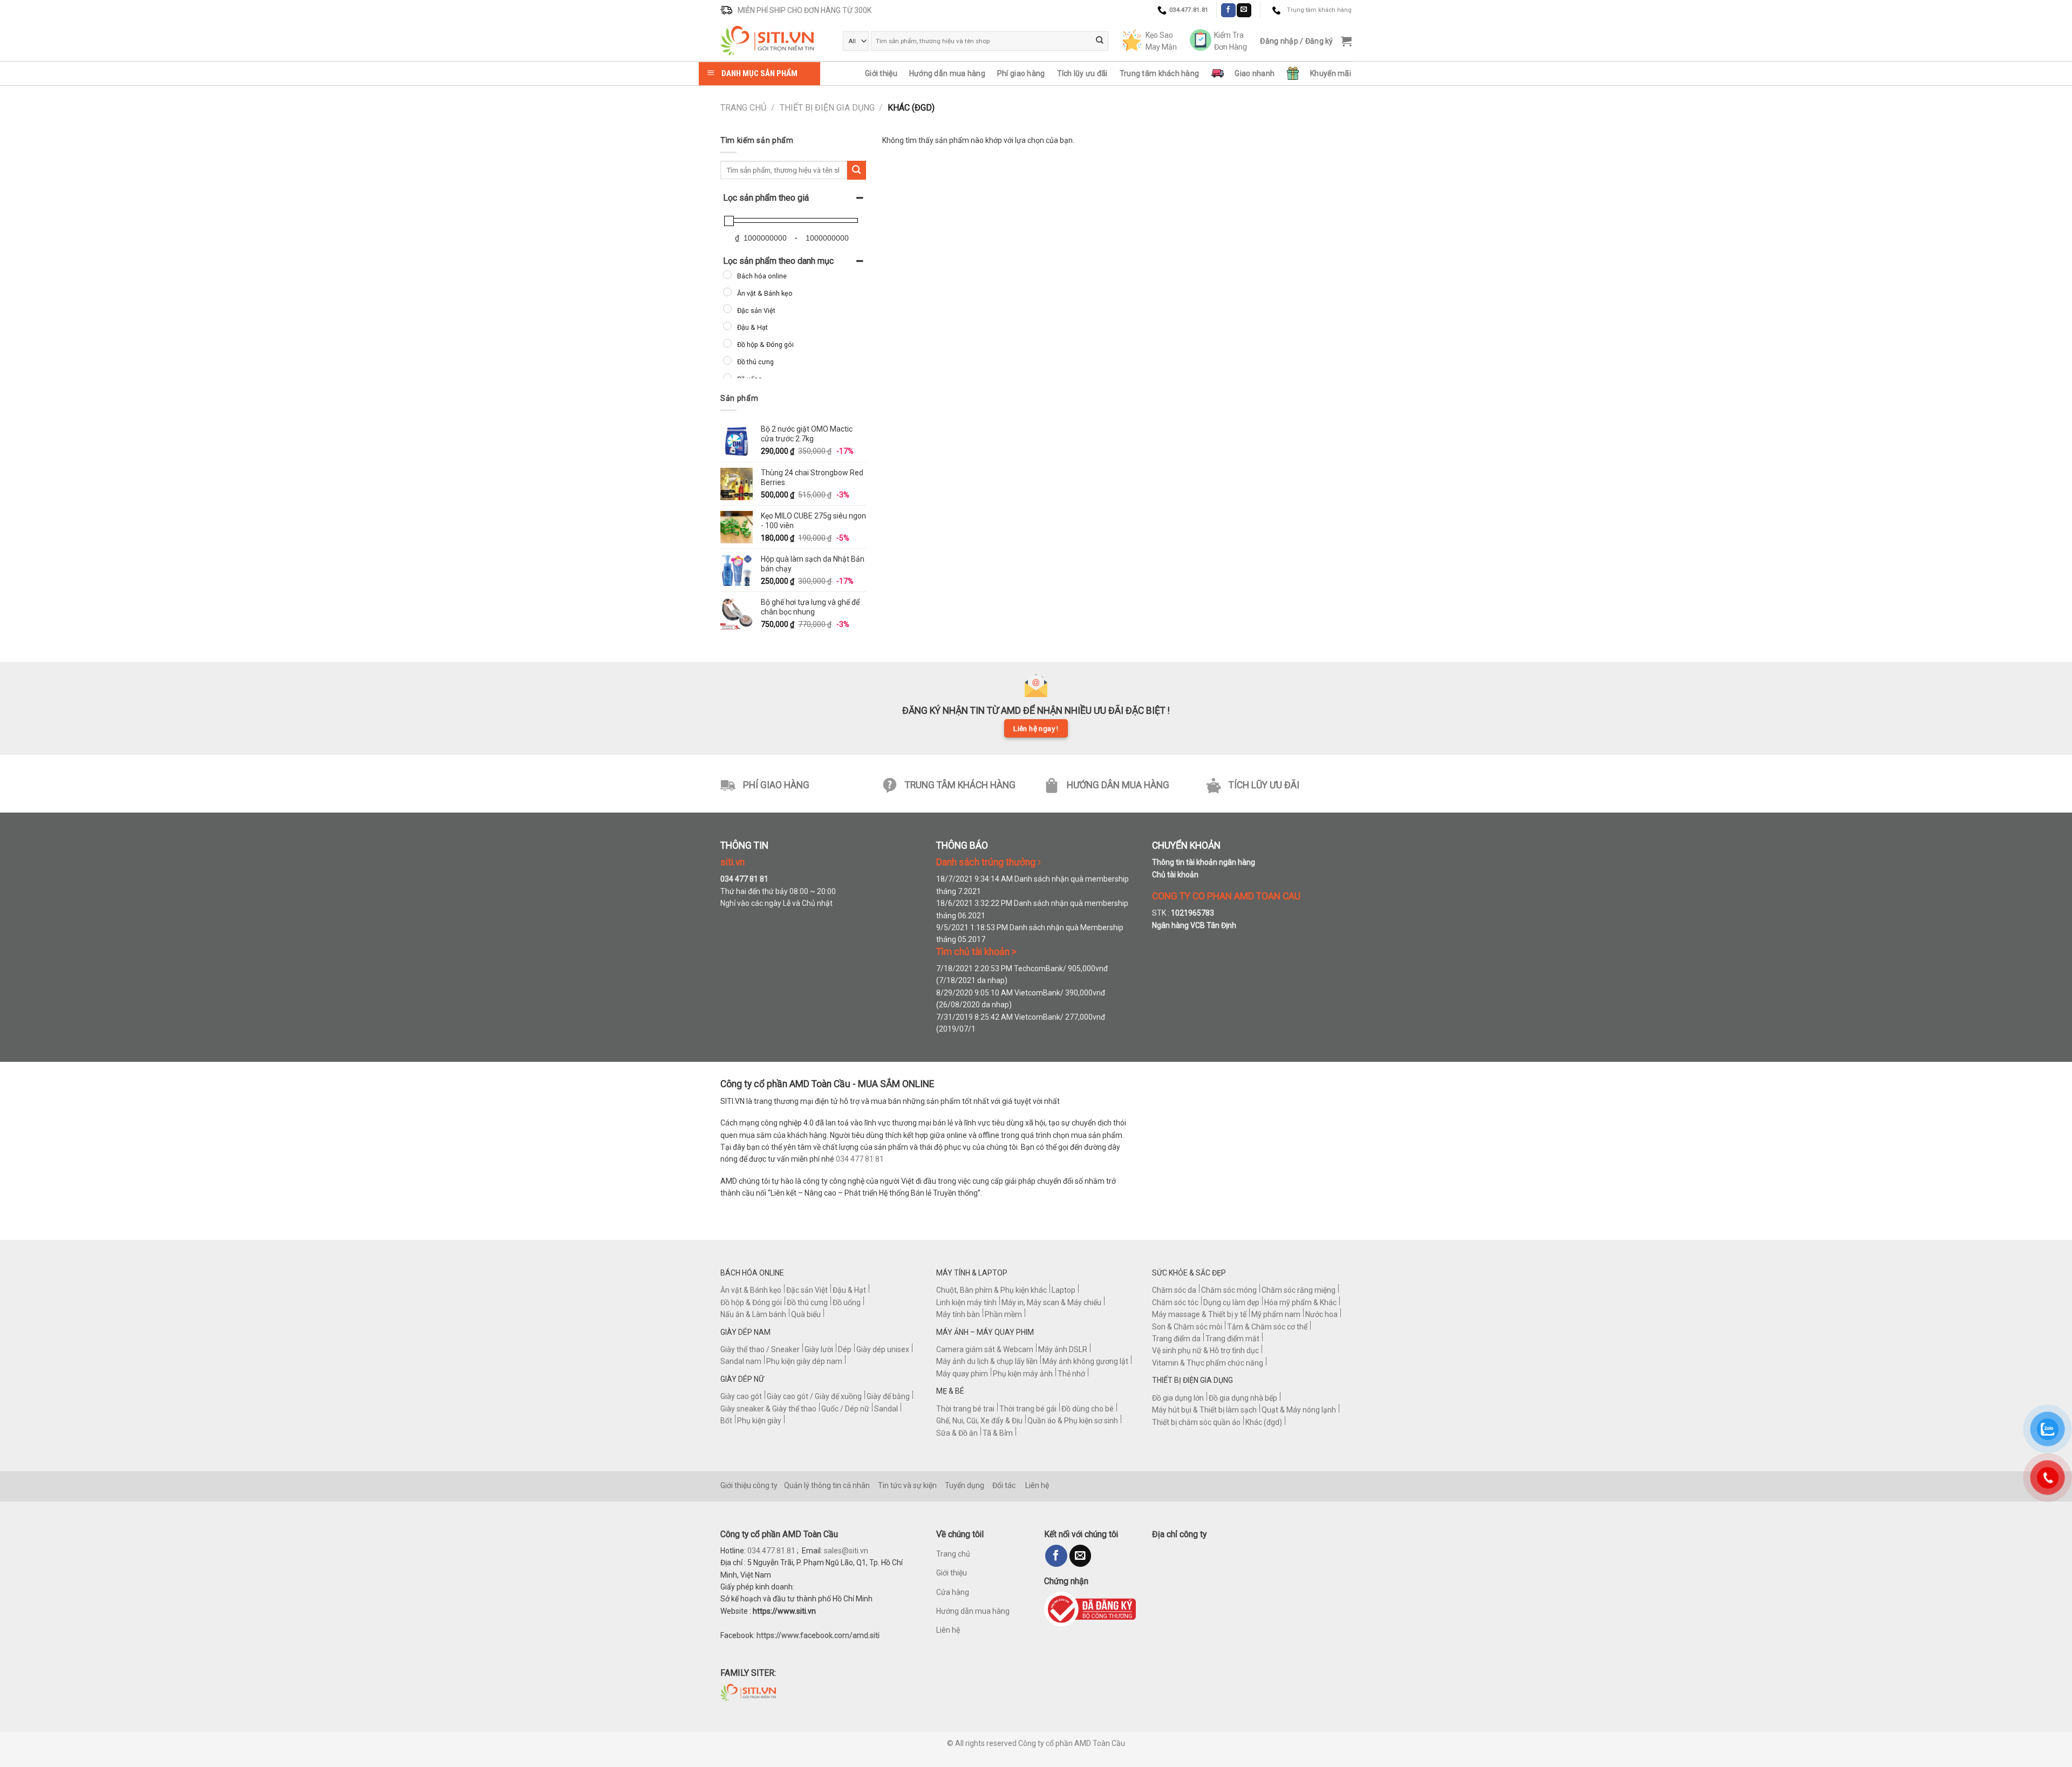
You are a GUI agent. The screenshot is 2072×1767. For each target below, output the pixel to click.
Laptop (1064, 1290)
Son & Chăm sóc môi (1187, 1327)
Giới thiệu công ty (749, 1485)
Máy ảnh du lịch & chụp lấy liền (987, 1361)
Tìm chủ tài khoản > (976, 952)
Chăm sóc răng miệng (1299, 1290)
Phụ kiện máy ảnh (1023, 1374)
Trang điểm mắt (1232, 1339)
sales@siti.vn (846, 1551)
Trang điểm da (1176, 1339)
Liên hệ (1037, 1485)
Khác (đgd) (1264, 1422)
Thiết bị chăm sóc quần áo (1196, 1422)
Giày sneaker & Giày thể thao (768, 1409)
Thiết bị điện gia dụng (827, 108)
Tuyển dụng (965, 1485)
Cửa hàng (953, 1592)
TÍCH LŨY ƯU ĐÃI (1264, 785)
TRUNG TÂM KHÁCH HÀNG (960, 785)
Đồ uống (847, 1302)
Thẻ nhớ (1071, 1374)
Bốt (726, 1421)
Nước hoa (1321, 1314)
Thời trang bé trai (965, 1409)
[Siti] (773, 41)
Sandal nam (741, 1361)
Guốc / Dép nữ (845, 1409)
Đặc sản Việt (807, 1290)
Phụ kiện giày (759, 1421)
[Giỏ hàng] (1346, 41)
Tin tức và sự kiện (907, 1485)
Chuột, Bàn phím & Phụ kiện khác (991, 1290)
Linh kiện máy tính (966, 1302)
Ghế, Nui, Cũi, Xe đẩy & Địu (979, 1421)
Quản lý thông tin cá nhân (827, 1485)
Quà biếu (806, 1314)
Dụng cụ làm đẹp (1231, 1302)
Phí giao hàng (1021, 73)
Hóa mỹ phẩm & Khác (1300, 1302)
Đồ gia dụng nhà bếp (1243, 1398)
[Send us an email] (1244, 10)
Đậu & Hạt (849, 1290)
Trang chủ (743, 108)
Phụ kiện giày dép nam (804, 1361)
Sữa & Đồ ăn (957, 1433)
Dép (845, 1349)
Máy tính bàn (958, 1314)
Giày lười (819, 1349)
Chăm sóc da (1174, 1290)
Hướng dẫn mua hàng (947, 73)
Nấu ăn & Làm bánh (753, 1314)
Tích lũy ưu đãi (1082, 73)
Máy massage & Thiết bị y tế (1199, 1314)
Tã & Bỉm (998, 1433)
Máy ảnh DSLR (1063, 1349)
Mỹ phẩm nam (1276, 1314)
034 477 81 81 (860, 1159)
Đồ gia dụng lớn (1178, 1398)
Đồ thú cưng (807, 1302)
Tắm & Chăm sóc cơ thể (1267, 1327)
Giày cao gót (741, 1396)
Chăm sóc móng (1229, 1290)
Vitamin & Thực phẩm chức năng (1208, 1363)
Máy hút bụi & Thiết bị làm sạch (1204, 1410)
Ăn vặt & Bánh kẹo (751, 1290)
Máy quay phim (962, 1374)
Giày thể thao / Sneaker (760, 1349)
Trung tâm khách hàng (1160, 73)
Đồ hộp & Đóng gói (751, 1302)
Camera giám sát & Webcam (985, 1349)
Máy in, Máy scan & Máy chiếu (1051, 1302)
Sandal (886, 1409)
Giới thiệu (881, 73)
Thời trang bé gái (1028, 1409)
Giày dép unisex (883, 1349)
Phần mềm (1003, 1314)
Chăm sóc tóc (1175, 1302)
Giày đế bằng (888, 1396)
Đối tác (1004, 1485)
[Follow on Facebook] (1228, 10)
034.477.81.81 (771, 1551)
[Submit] (1100, 41)
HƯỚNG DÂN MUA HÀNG (1118, 785)
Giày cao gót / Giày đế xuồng (814, 1396)
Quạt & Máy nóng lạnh (1299, 1410)
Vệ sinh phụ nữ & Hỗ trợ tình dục (1205, 1350)
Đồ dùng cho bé (1088, 1409)
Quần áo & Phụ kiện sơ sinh (1073, 1421)
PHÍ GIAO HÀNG (776, 785)
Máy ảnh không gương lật (1085, 1361)
